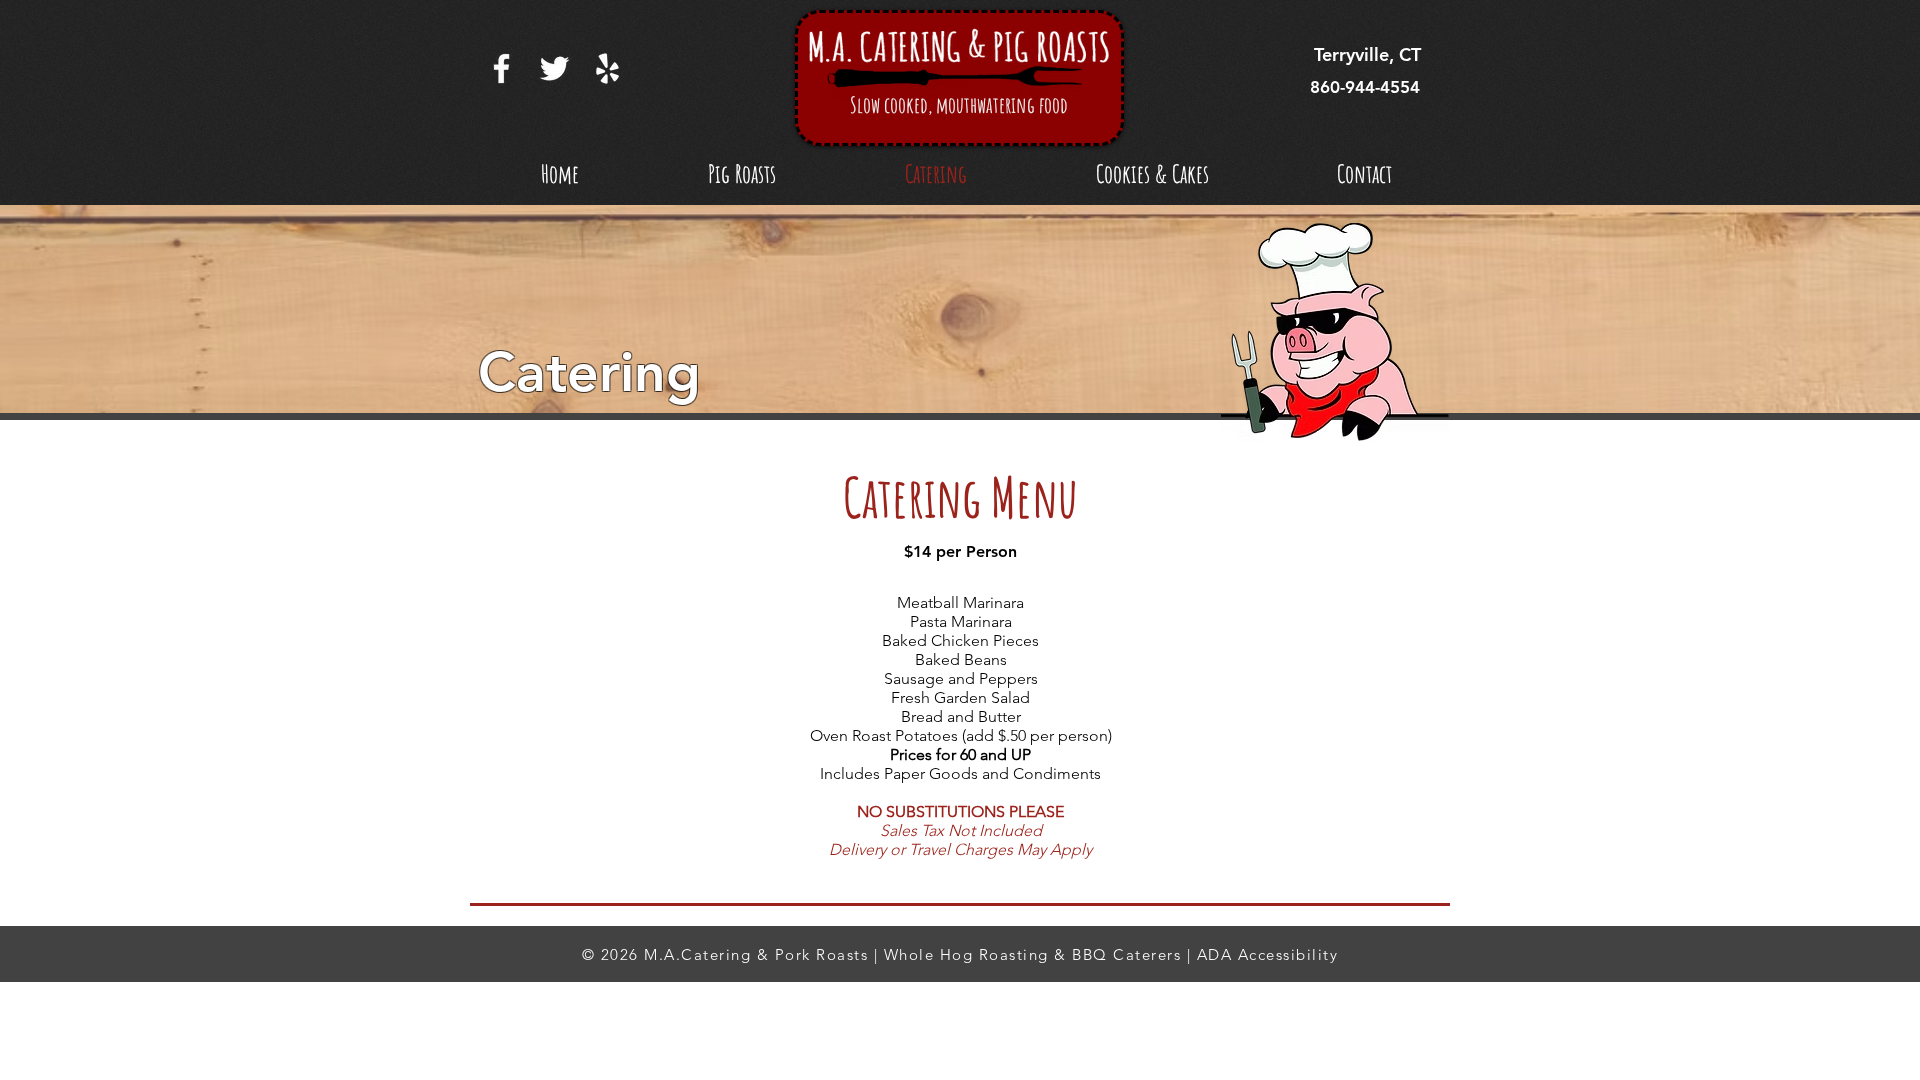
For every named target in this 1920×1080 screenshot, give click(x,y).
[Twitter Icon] (554, 68)
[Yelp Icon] (607, 68)
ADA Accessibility (1268, 954)
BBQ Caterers (1126, 954)
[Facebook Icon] (501, 68)
